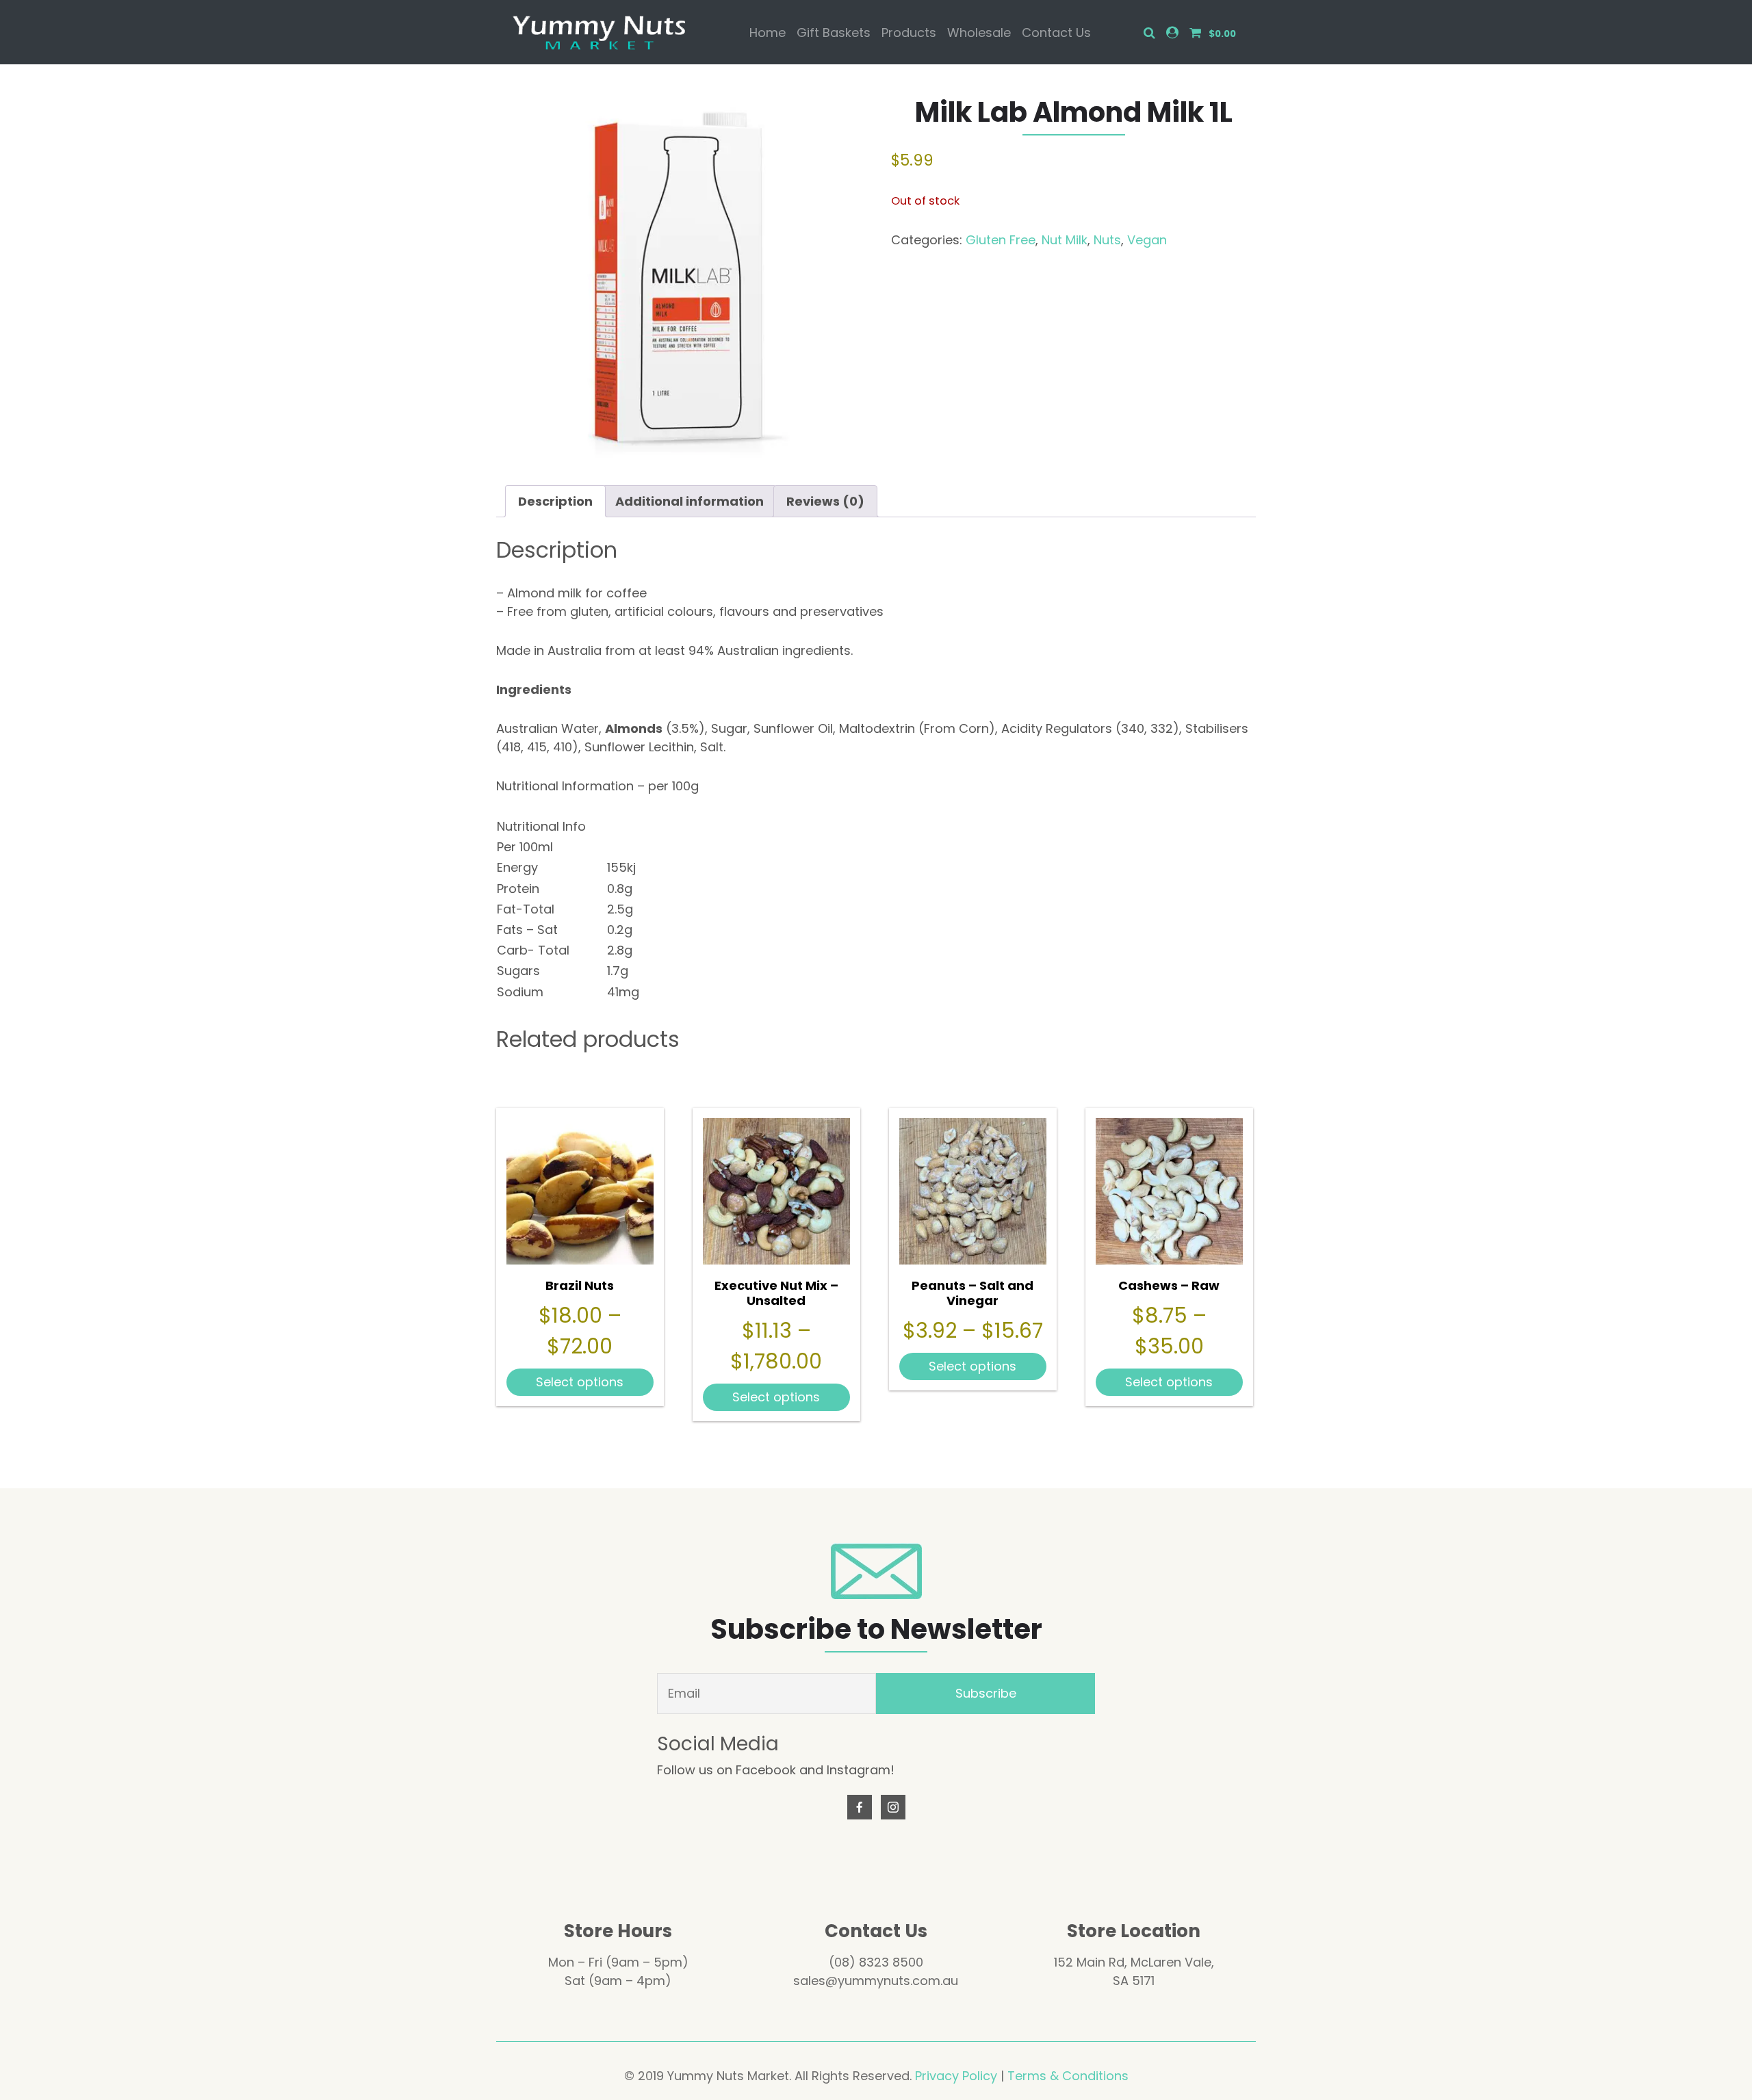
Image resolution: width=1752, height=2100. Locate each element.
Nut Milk (1065, 240)
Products (909, 33)
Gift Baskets (834, 33)
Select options (580, 1382)
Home (768, 33)
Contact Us (1056, 33)
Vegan (1147, 240)
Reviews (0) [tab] (825, 501)
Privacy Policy (956, 2076)
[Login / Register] (1172, 33)
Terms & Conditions (1068, 2076)
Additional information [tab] (690, 501)
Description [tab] (555, 501)
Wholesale (979, 33)
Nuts (1107, 240)
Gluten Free (1001, 240)
